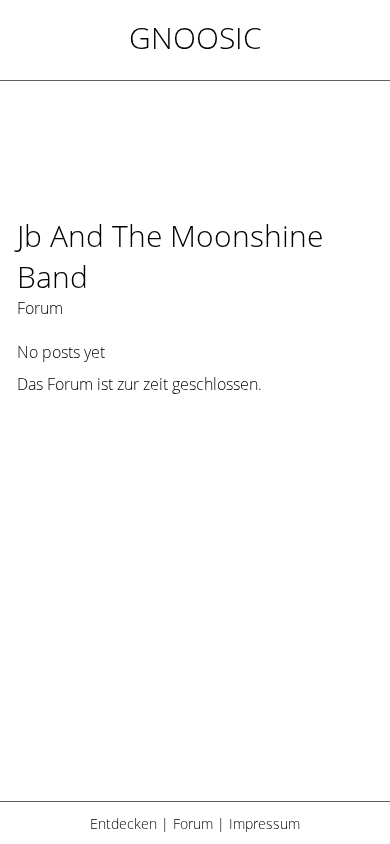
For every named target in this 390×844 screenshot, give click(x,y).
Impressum (264, 823)
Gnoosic (195, 37)
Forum (193, 823)
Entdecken (123, 823)
